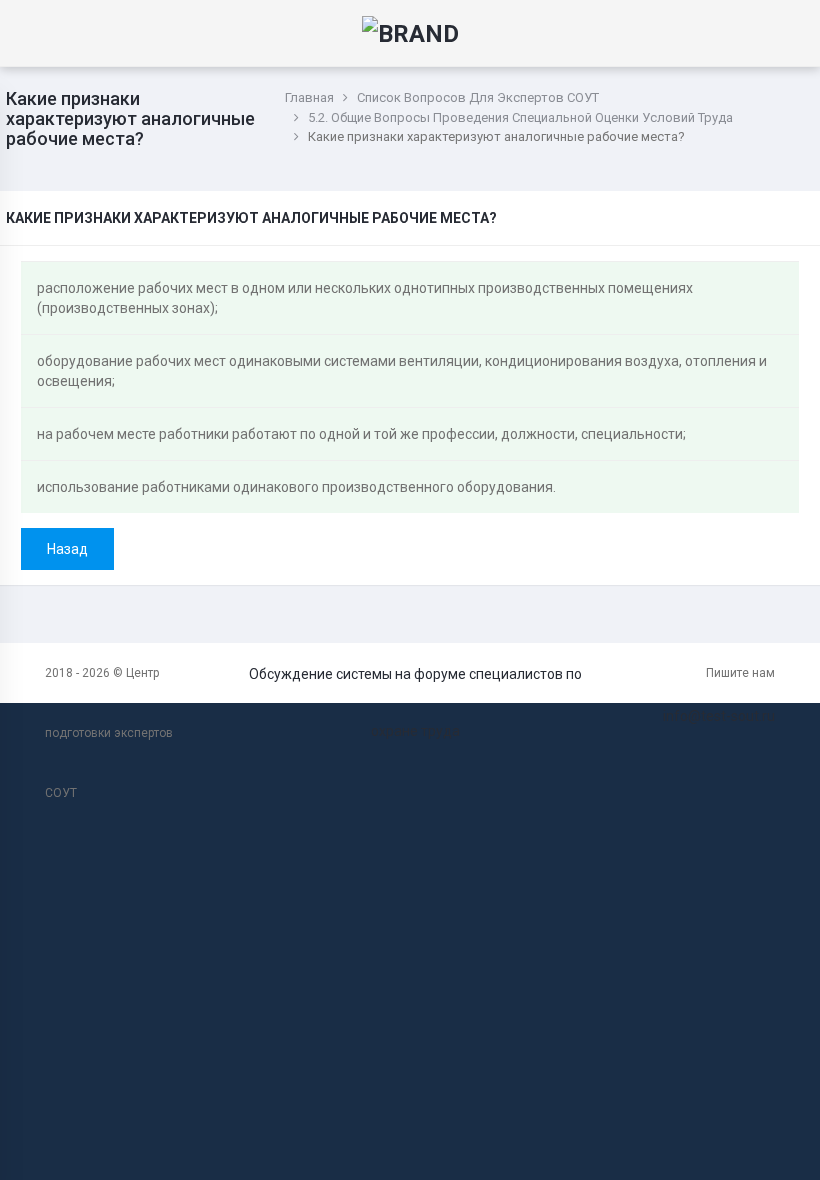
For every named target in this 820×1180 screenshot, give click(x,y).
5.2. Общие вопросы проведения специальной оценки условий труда (520, 117)
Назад (67, 549)
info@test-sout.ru (719, 716)
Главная (309, 97)
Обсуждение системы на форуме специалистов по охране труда (415, 702)
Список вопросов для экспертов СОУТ (478, 97)
